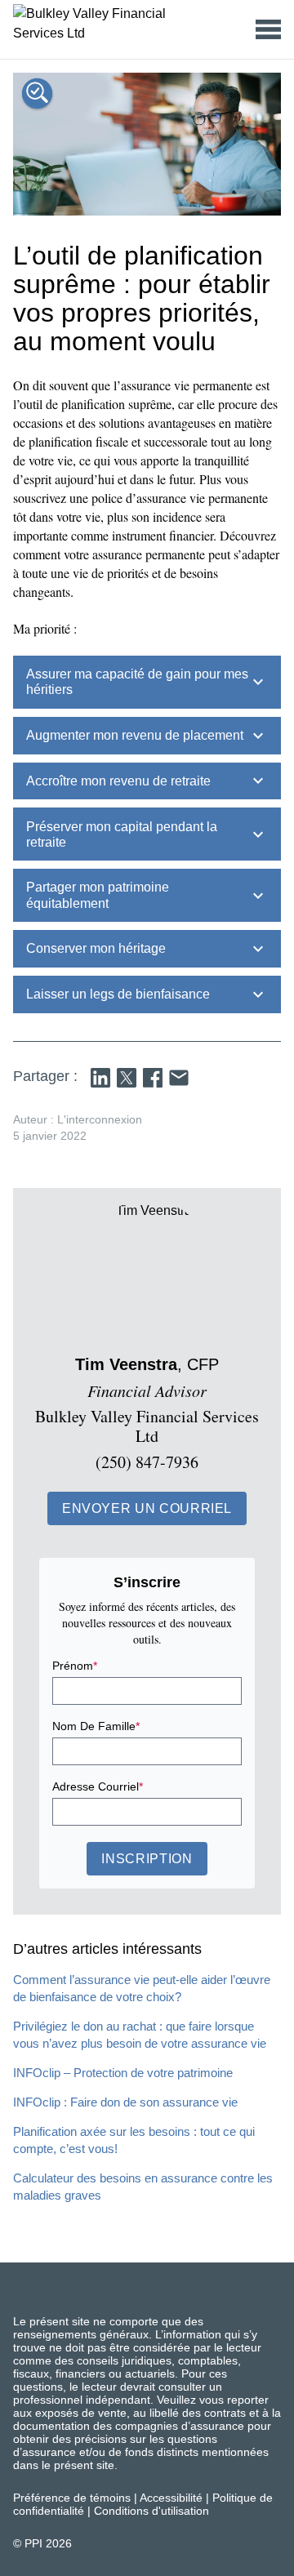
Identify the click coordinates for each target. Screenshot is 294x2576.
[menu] (268, 29)
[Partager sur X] (127, 1078)
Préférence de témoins (72, 2498)
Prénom (75, 1666)
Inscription (147, 1859)
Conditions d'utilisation (151, 2511)
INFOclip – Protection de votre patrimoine (123, 2073)
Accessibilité (171, 2498)
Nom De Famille (96, 1726)
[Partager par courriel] (179, 1078)
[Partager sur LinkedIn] (100, 1078)
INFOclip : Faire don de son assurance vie (125, 2102)
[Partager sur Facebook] (153, 1078)
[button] (147, 1508)
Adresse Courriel (98, 1786)
